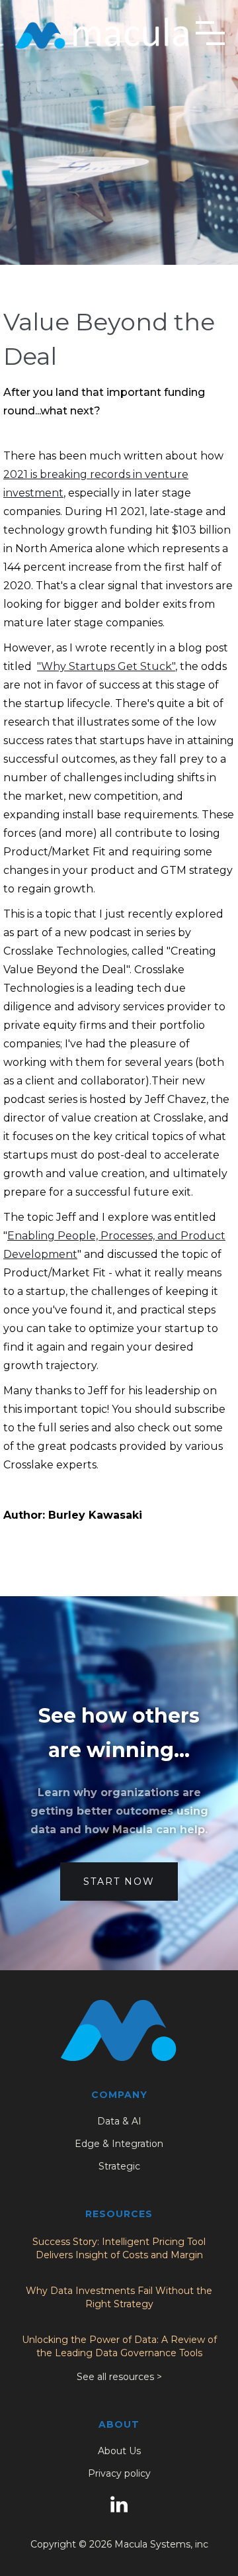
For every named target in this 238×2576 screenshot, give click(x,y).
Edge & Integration (119, 2144)
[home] (102, 33)
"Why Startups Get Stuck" (106, 666)
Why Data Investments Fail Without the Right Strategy (119, 2297)
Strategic (119, 2166)
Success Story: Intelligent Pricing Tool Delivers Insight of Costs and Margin (119, 2248)
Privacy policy (119, 2473)
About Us (119, 2451)
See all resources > (119, 2377)
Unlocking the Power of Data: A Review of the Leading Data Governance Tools (119, 2346)
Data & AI (119, 2121)
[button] (210, 33)
